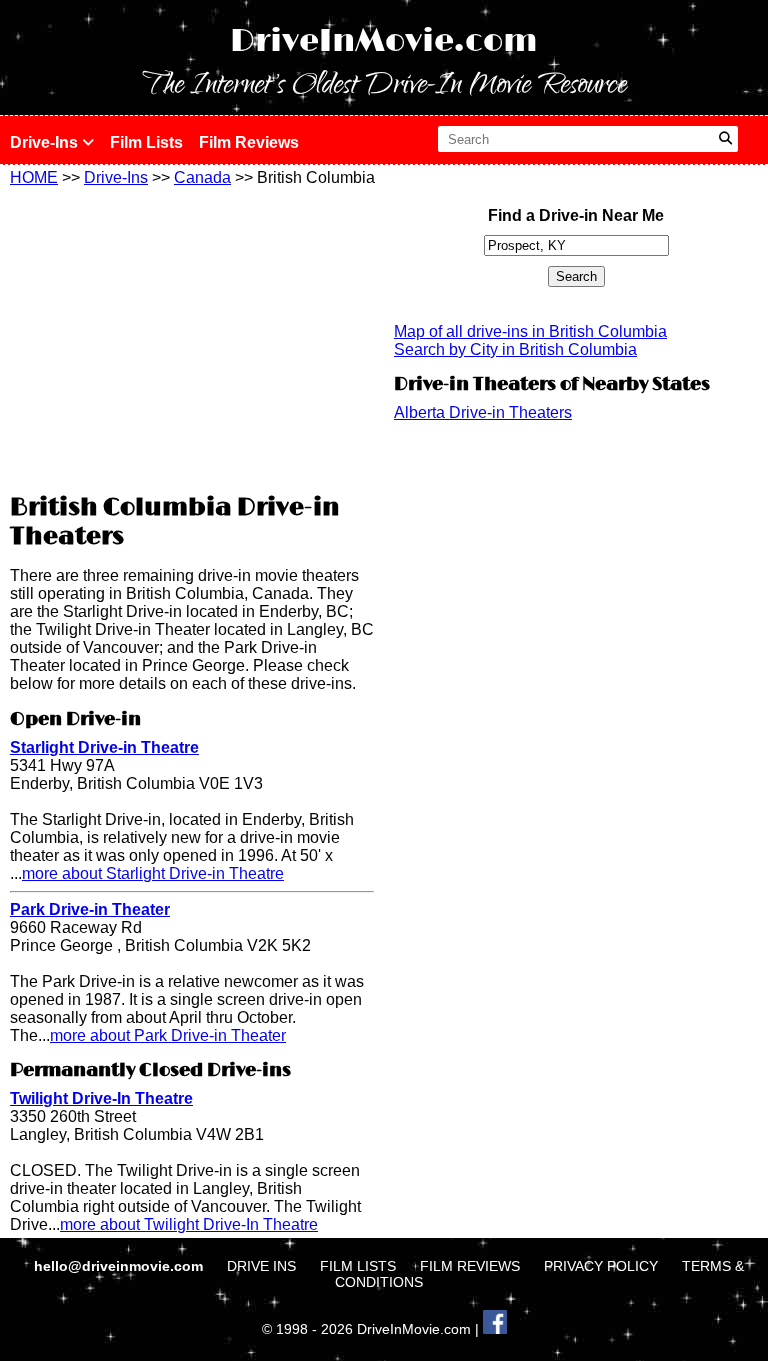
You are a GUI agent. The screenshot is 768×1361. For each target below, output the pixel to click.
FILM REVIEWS (470, 1266)
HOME (34, 177)
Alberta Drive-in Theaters (483, 412)
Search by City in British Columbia (515, 349)
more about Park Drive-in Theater (168, 1035)
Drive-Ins (46, 142)
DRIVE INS (261, 1266)
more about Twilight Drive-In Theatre (189, 1224)
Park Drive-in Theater (90, 909)
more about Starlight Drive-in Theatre (153, 873)
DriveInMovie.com (384, 41)
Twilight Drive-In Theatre (101, 1098)
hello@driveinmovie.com (120, 1266)
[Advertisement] (192, 337)
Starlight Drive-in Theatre (104, 747)
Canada (202, 177)
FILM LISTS (358, 1266)
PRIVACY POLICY (601, 1266)
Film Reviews (249, 142)
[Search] (725, 139)
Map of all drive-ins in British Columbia (530, 331)
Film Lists (146, 142)
